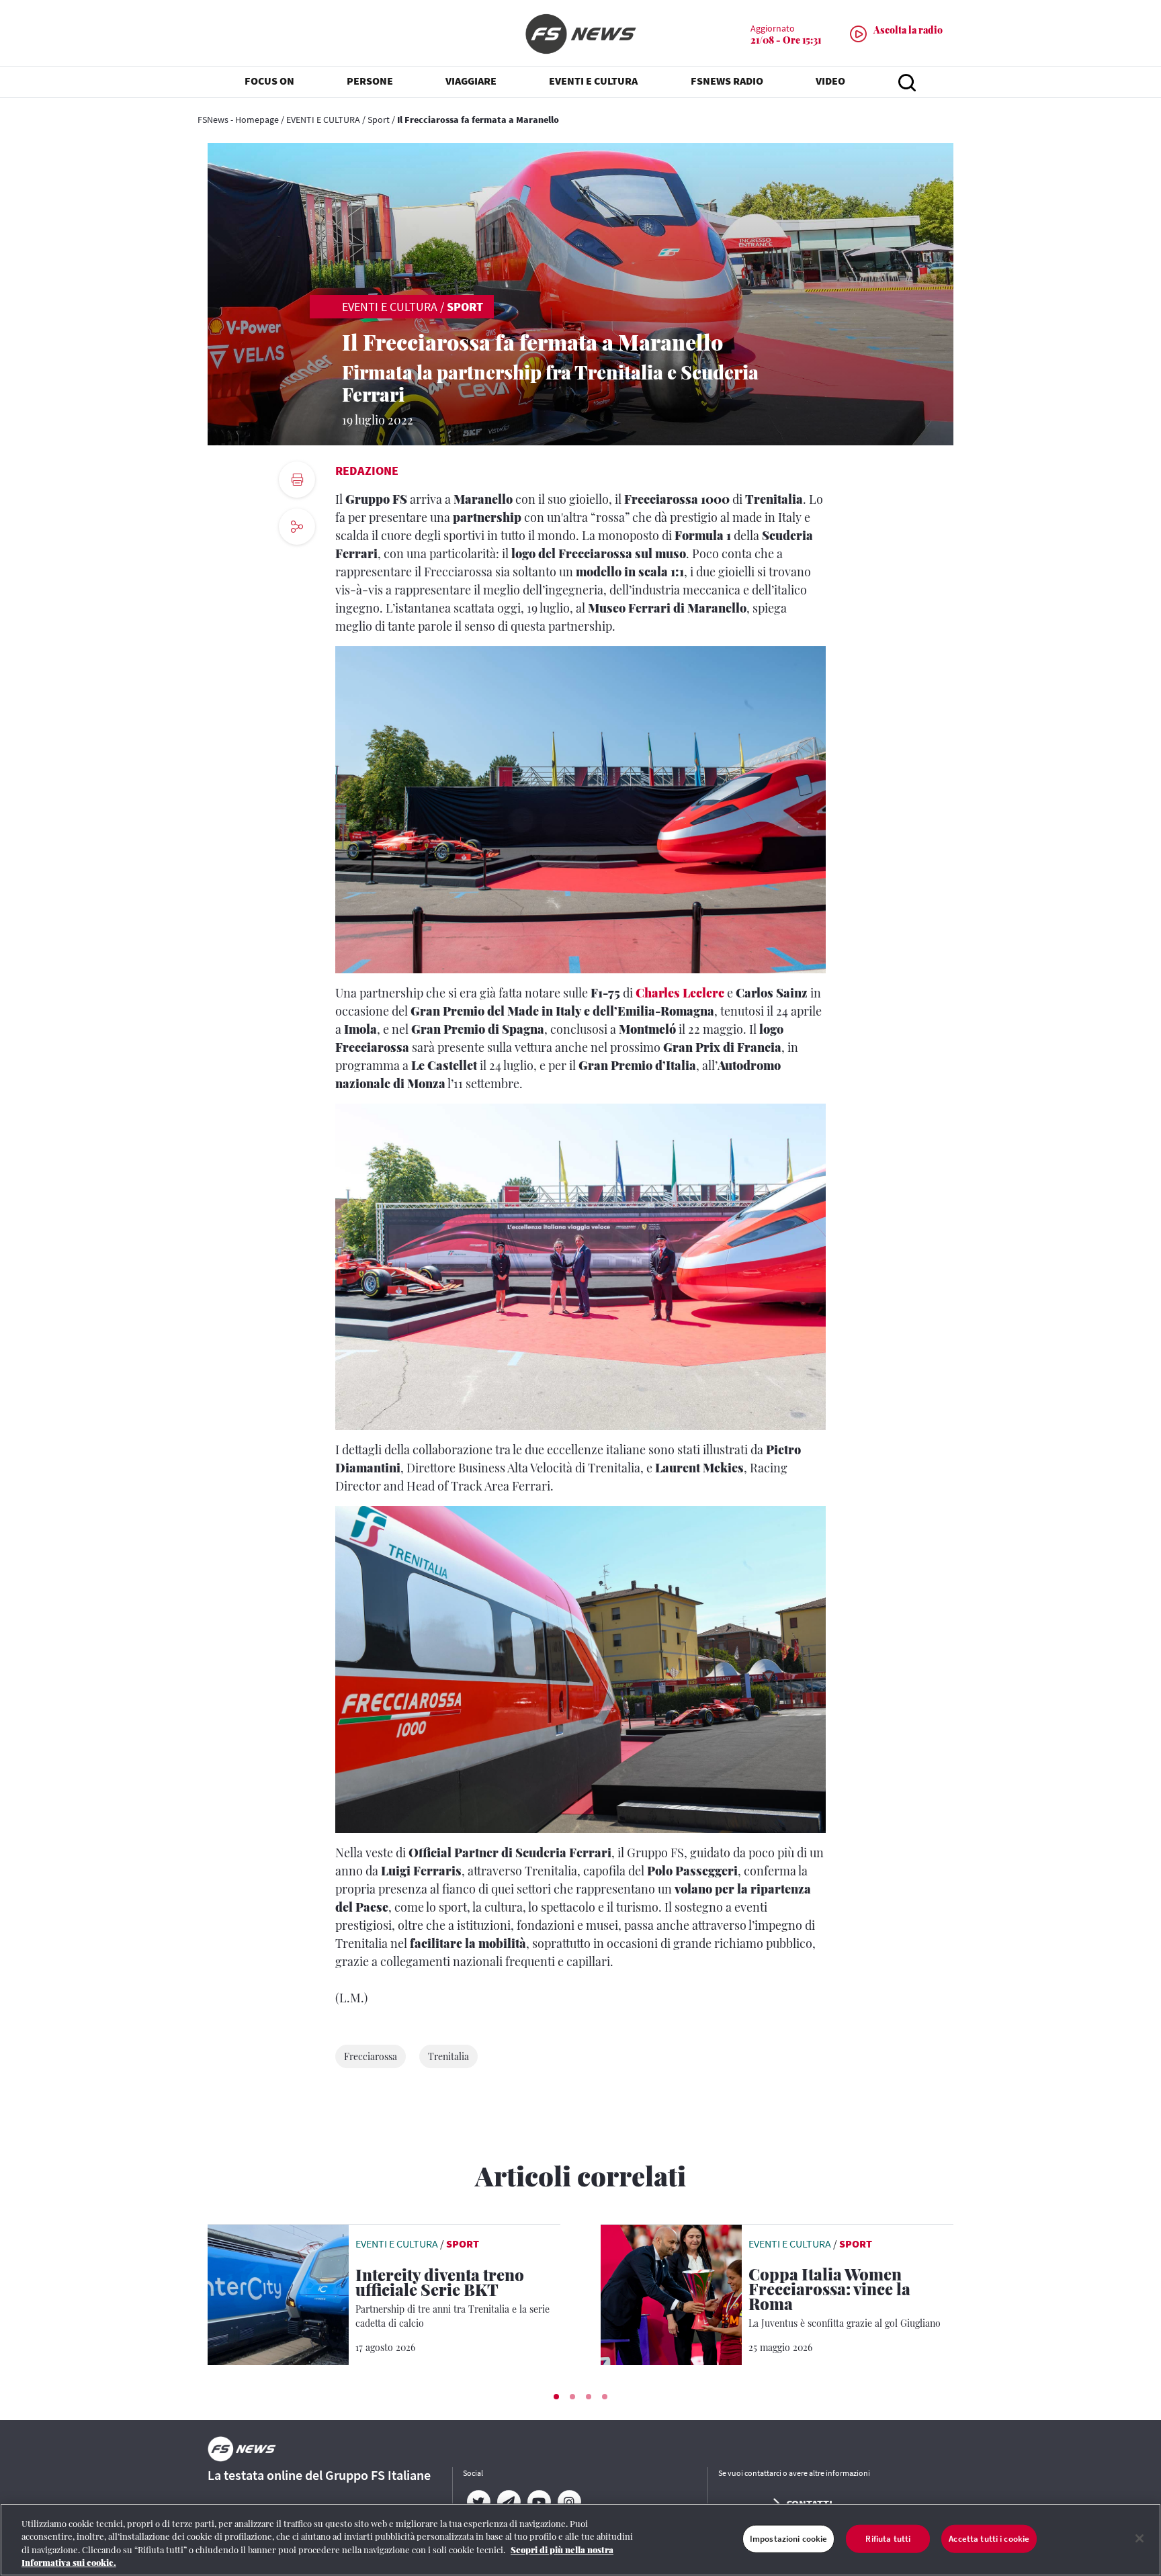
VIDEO (830, 81)
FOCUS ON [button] (269, 81)
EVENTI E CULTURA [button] (593, 81)
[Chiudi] (1139, 2538)
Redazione (367, 471)
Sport (379, 120)
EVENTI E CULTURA (323, 120)
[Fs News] (580, 34)
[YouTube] (539, 2502)
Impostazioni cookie (788, 2539)
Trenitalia (448, 2056)
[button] (556, 2397)
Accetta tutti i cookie (989, 2539)
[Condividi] (297, 563)
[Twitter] (478, 2502)
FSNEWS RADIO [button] (727, 81)
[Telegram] (508, 2502)
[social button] (297, 527)
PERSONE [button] (370, 81)
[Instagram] (569, 2502)
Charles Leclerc (680, 993)
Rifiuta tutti (888, 2539)
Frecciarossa (371, 2056)
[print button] (297, 480)
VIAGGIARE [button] (471, 81)
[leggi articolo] (278, 2293)
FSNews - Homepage (238, 120)
